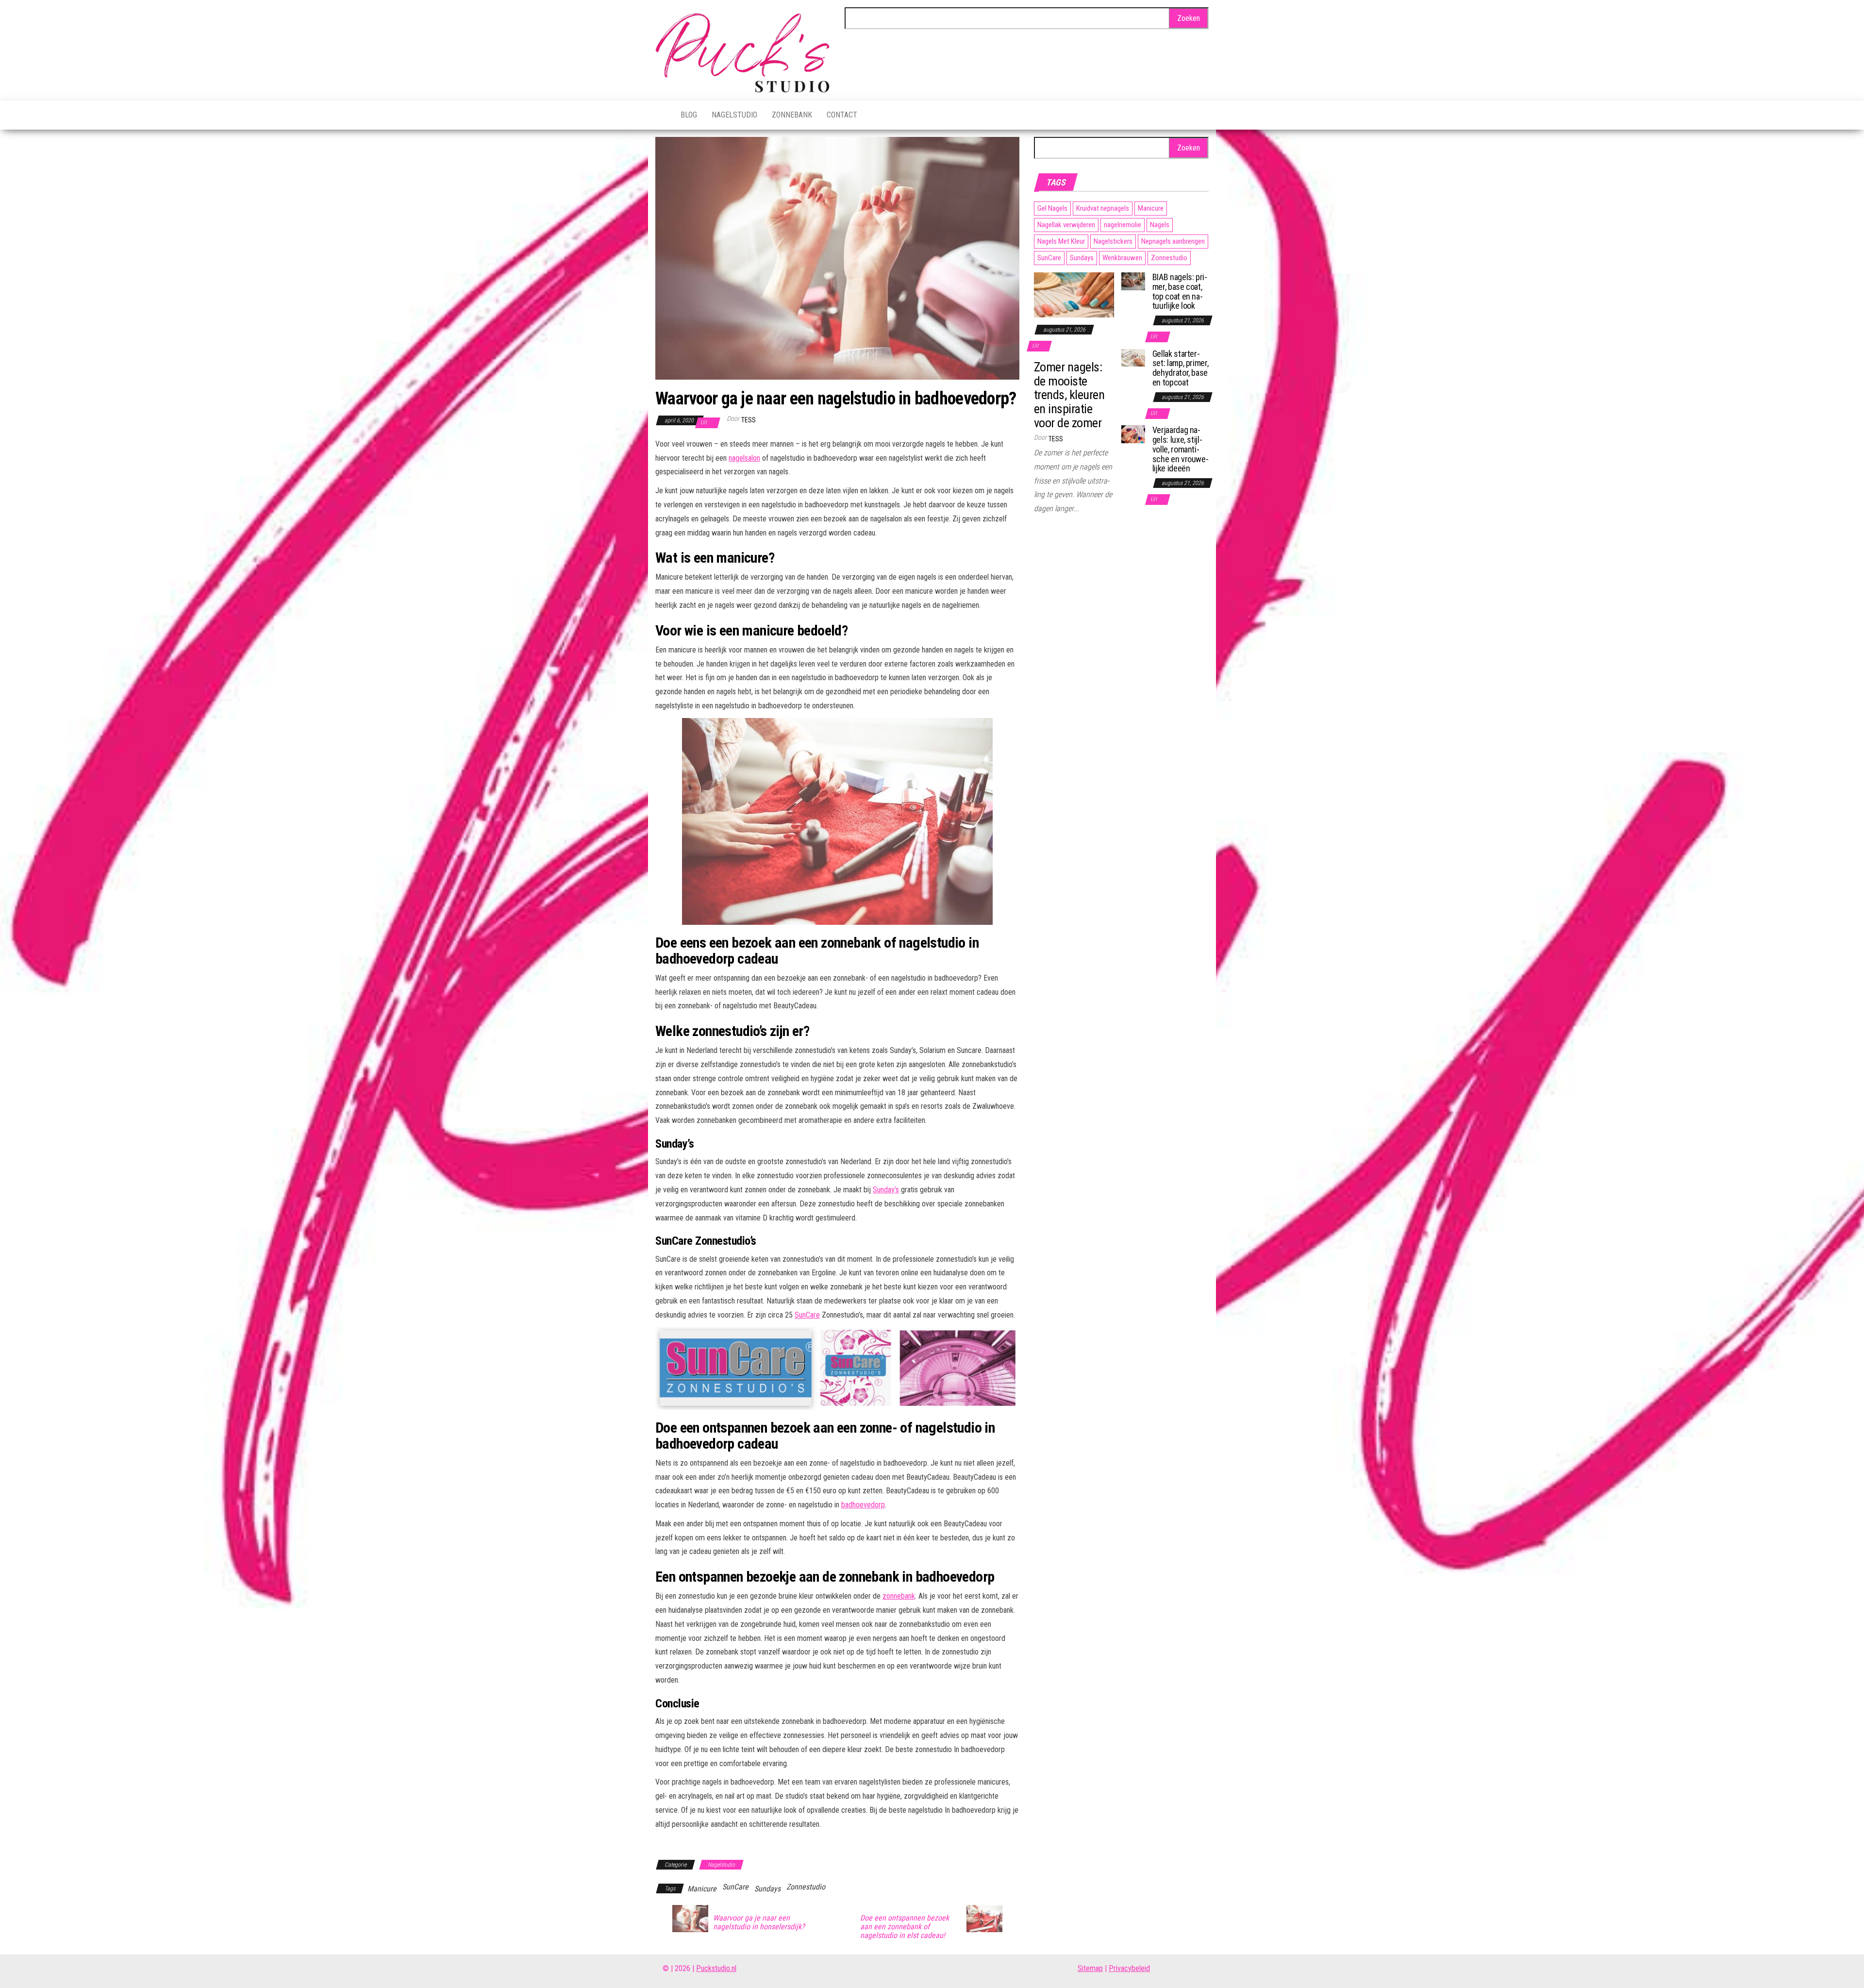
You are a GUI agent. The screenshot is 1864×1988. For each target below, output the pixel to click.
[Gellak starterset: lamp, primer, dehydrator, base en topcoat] (1133, 357)
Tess (749, 420)
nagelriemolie (1123, 225)
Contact (842, 115)
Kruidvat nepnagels (1103, 208)
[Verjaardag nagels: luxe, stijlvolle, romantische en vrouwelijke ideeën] (1133, 434)
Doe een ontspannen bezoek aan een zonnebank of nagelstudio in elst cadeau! (905, 1927)
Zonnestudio (806, 1887)
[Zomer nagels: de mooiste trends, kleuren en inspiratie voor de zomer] (1074, 294)
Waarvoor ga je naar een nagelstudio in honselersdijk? (759, 1922)
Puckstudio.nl (716, 1968)
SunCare (807, 1315)
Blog (689, 115)
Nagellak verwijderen (1066, 225)
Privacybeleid (1129, 1968)
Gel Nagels (1052, 208)
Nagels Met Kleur (1061, 241)
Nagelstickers (1113, 241)
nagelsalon (744, 458)
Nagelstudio (734, 115)
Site (1084, 1968)
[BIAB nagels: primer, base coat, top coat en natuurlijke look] (1133, 281)
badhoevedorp (863, 1505)
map (1096, 1968)
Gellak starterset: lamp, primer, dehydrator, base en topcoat (1181, 368)
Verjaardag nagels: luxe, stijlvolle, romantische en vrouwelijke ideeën (1181, 449)
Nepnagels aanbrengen (1173, 241)
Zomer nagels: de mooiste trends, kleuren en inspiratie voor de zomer (1069, 395)
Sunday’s (886, 1190)
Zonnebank (792, 115)
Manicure (702, 1889)
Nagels (1160, 225)
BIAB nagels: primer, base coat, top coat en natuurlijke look (1180, 291)
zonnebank (899, 1596)
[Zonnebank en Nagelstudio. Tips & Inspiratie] (661, 115)
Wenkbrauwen (1122, 258)
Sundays (767, 1889)
